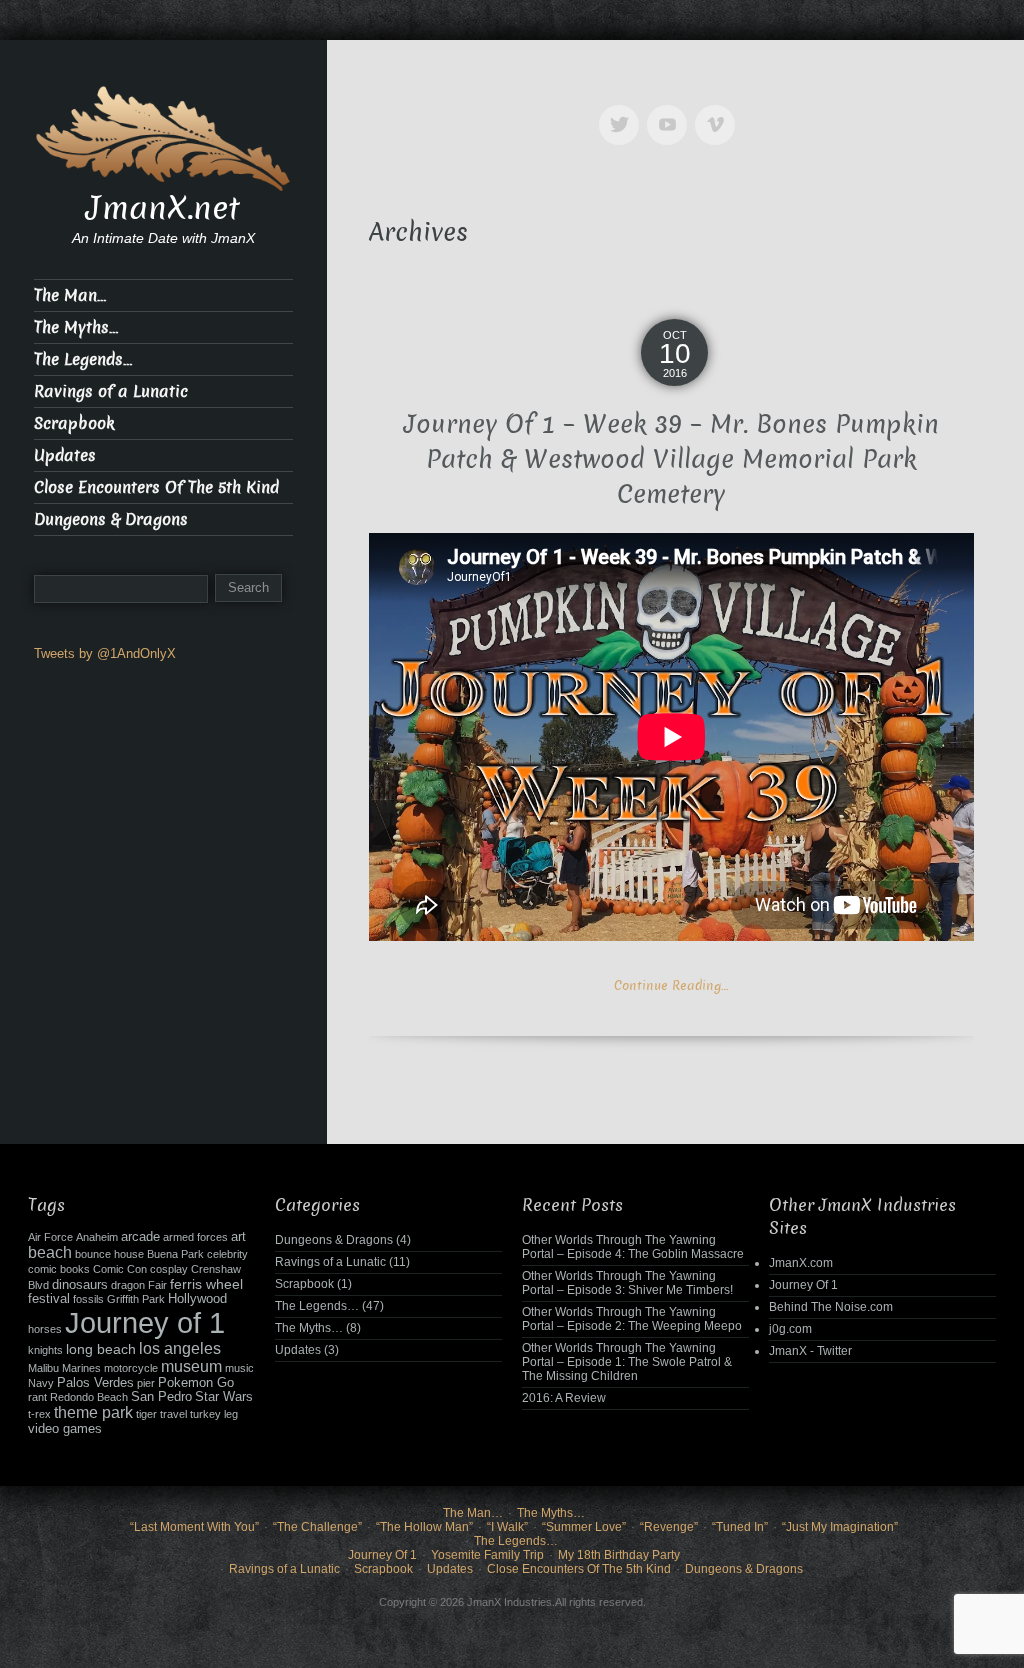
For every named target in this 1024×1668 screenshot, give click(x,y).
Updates (65, 455)
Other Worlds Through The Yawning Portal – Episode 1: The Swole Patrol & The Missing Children (627, 1362)
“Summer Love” (584, 1527)
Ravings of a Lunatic (111, 391)
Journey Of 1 (803, 1285)
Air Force (50, 1237)
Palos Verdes (95, 1383)
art (238, 1237)
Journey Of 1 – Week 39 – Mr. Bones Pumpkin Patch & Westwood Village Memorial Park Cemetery (671, 459)
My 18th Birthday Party (619, 1555)
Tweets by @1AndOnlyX (105, 653)
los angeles (180, 1348)
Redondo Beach (89, 1397)
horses (45, 1329)
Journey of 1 (145, 1322)
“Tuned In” (740, 1527)
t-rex (39, 1414)
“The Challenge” (317, 1527)
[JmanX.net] (163, 136)
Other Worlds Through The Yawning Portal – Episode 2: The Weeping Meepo (632, 1319)
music (239, 1368)
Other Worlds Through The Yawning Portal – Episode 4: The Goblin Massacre (633, 1247)
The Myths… (76, 327)
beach (50, 1252)
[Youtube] (671, 110)
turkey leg (214, 1414)
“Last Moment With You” (194, 1527)
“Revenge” (669, 1527)
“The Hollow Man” (424, 1527)
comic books (59, 1269)
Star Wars (224, 1397)
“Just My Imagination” (840, 1527)
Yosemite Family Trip (487, 1555)
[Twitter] (623, 110)
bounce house (109, 1254)
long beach (101, 1349)
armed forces (195, 1237)
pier (146, 1383)
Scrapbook (74, 423)
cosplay (169, 1269)
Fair (157, 1285)
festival (49, 1299)
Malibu (43, 1368)
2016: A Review (564, 1398)
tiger (146, 1414)
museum (191, 1366)
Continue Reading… (671, 985)
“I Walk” (507, 1527)
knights (45, 1350)
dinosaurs (80, 1285)
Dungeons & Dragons (111, 519)
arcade (140, 1237)
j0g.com (790, 1329)
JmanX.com (801, 1263)
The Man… (70, 295)
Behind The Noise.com (831, 1307)
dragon (128, 1285)
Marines (81, 1368)
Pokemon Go (196, 1383)
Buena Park (175, 1254)
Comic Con (120, 1269)
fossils (88, 1299)
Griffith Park (136, 1299)
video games (65, 1429)
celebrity (227, 1254)
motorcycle (131, 1368)
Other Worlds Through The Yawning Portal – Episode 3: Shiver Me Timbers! (627, 1283)
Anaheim (97, 1237)
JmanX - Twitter (810, 1351)
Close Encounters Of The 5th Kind (156, 487)
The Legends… (83, 359)
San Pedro (161, 1397)
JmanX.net (163, 208)
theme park (93, 1412)
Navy (41, 1383)
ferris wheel (206, 1284)
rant (37, 1397)
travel (173, 1414)
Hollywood (197, 1299)
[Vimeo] (719, 110)
